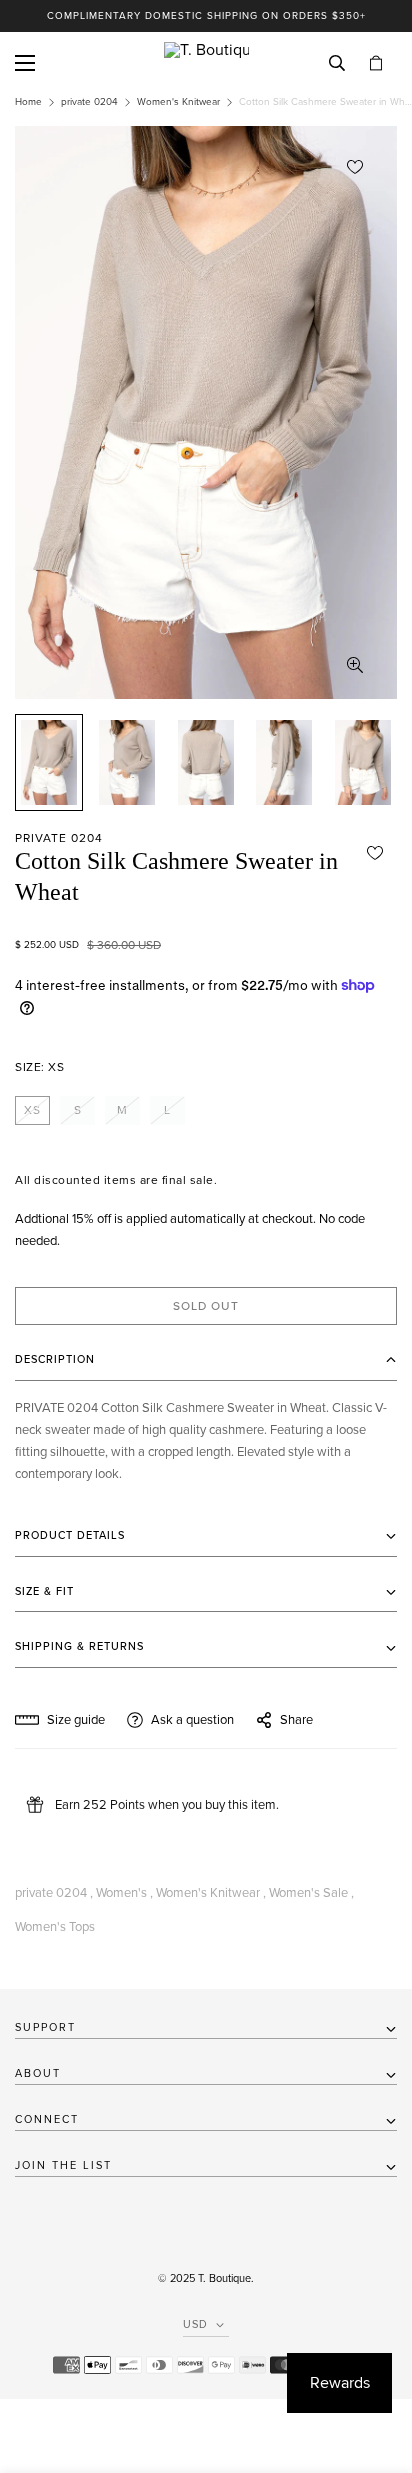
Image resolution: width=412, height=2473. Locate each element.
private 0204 (89, 102)
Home (28, 102)
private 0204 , (54, 1893)
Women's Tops (55, 1927)
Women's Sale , (311, 1893)
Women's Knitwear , (211, 1893)
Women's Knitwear (178, 102)
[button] (376, 63)
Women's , (124, 1893)
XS (32, 1110)
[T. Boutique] (206, 63)
